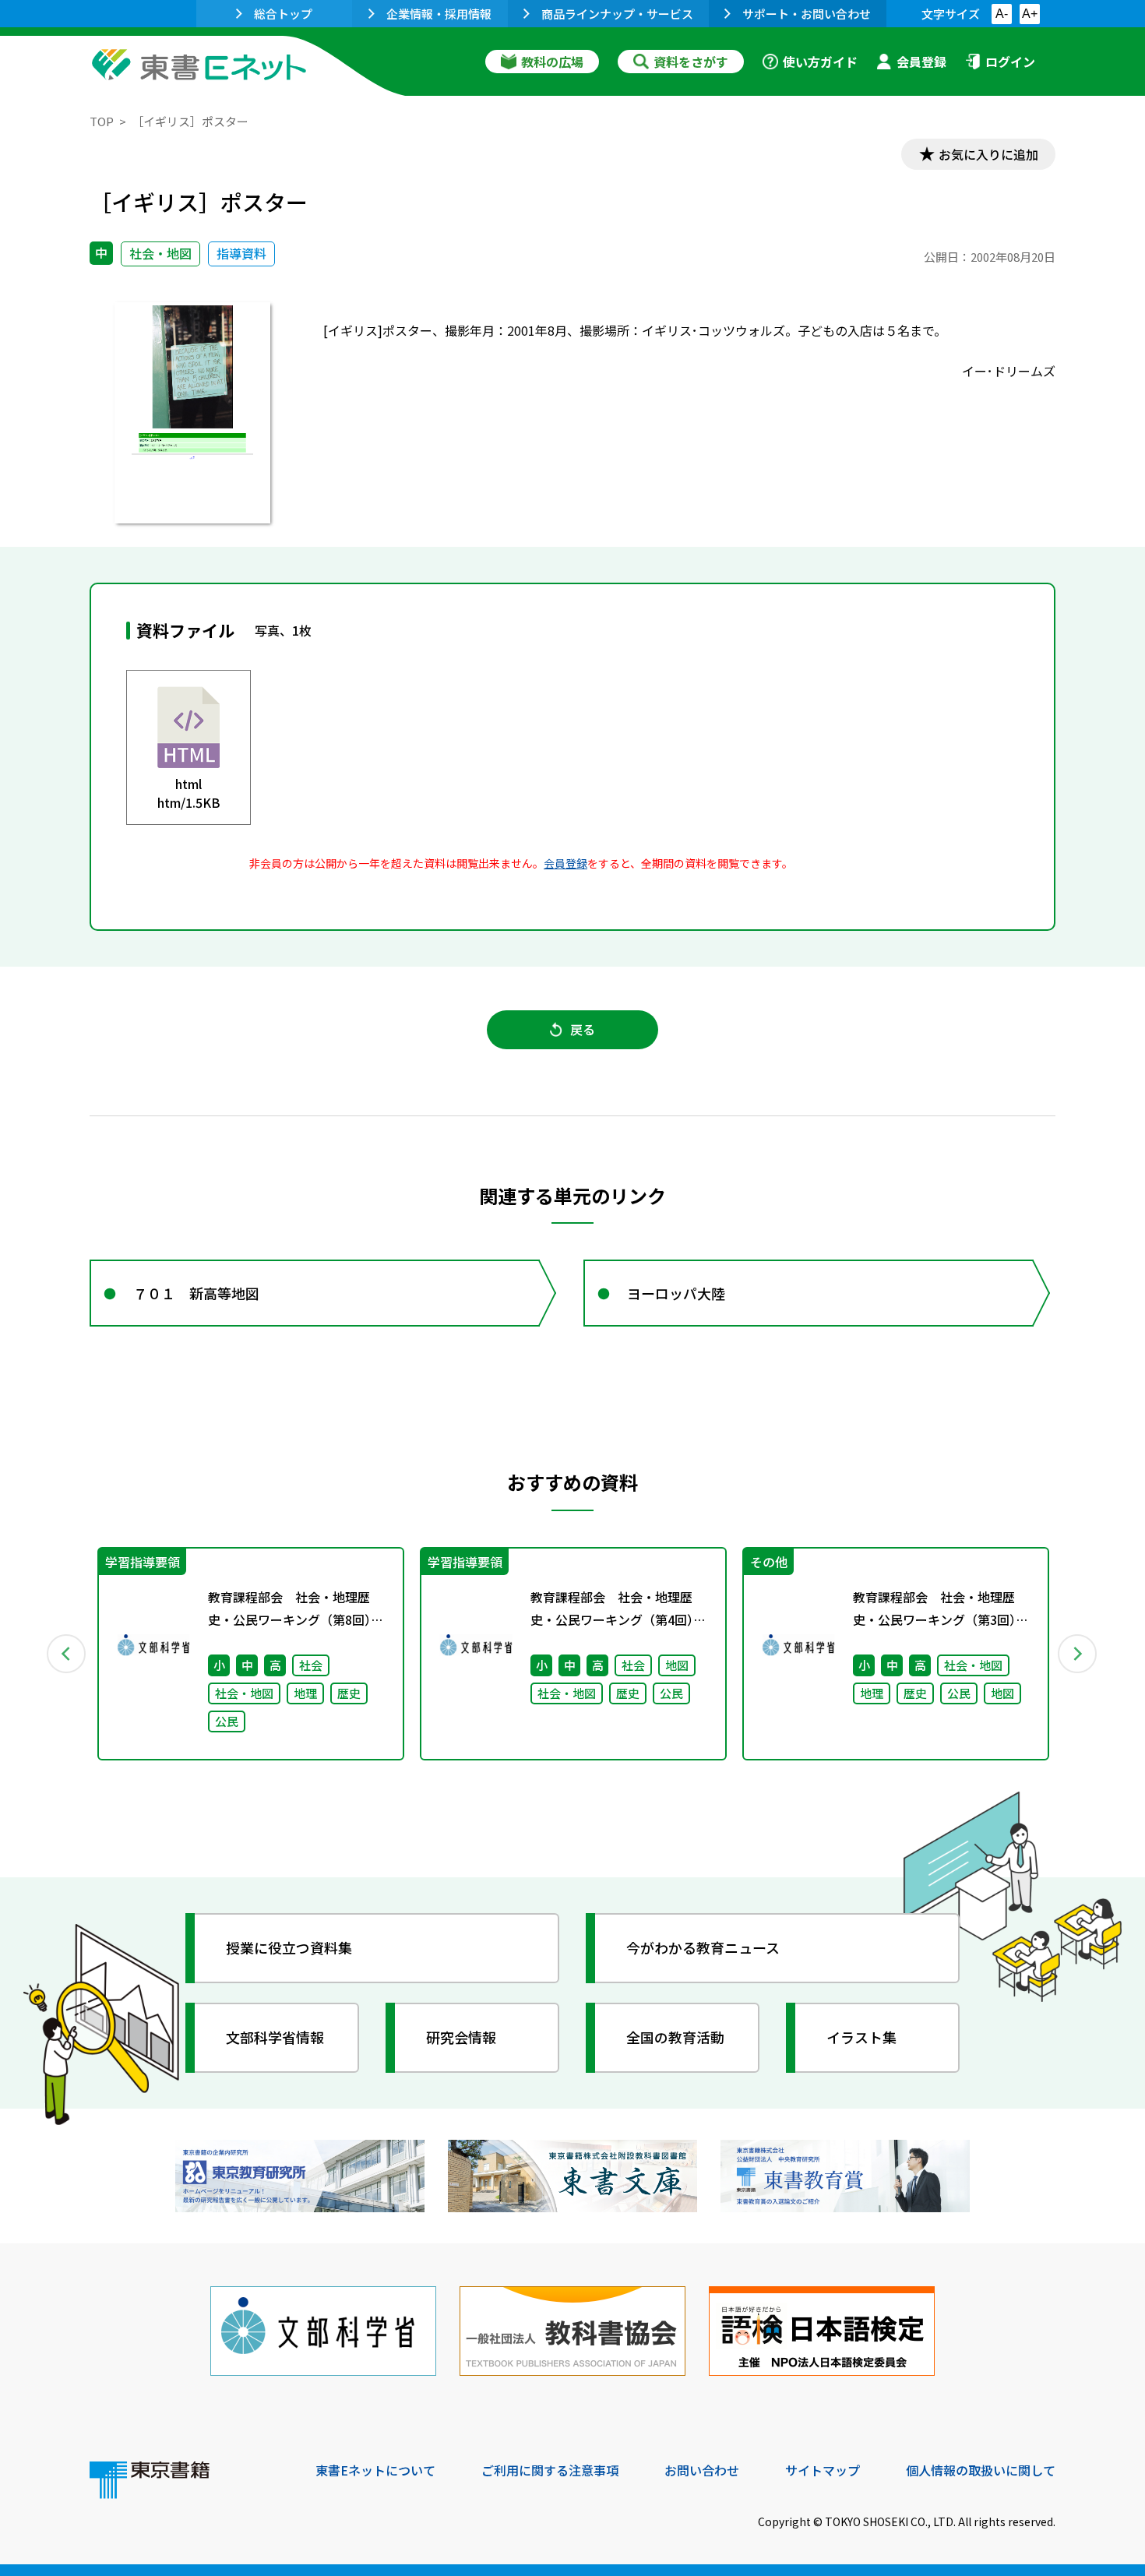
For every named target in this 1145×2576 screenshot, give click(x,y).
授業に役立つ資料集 (289, 1947)
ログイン (1010, 62)
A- (1002, 14)
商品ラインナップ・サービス (617, 14)
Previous (67, 1654)
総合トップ (283, 14)
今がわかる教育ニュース (703, 1947)
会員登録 (921, 62)
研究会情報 (461, 2037)
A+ (1030, 14)
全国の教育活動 (675, 2037)
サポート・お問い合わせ (807, 14)
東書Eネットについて (375, 2470)
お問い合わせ (702, 2470)
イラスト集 (861, 2037)
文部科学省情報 (275, 2037)
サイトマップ (823, 2470)
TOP (102, 121)
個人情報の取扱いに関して (981, 2470)
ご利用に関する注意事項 (550, 2470)
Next (1078, 1654)
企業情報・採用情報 (439, 14)
